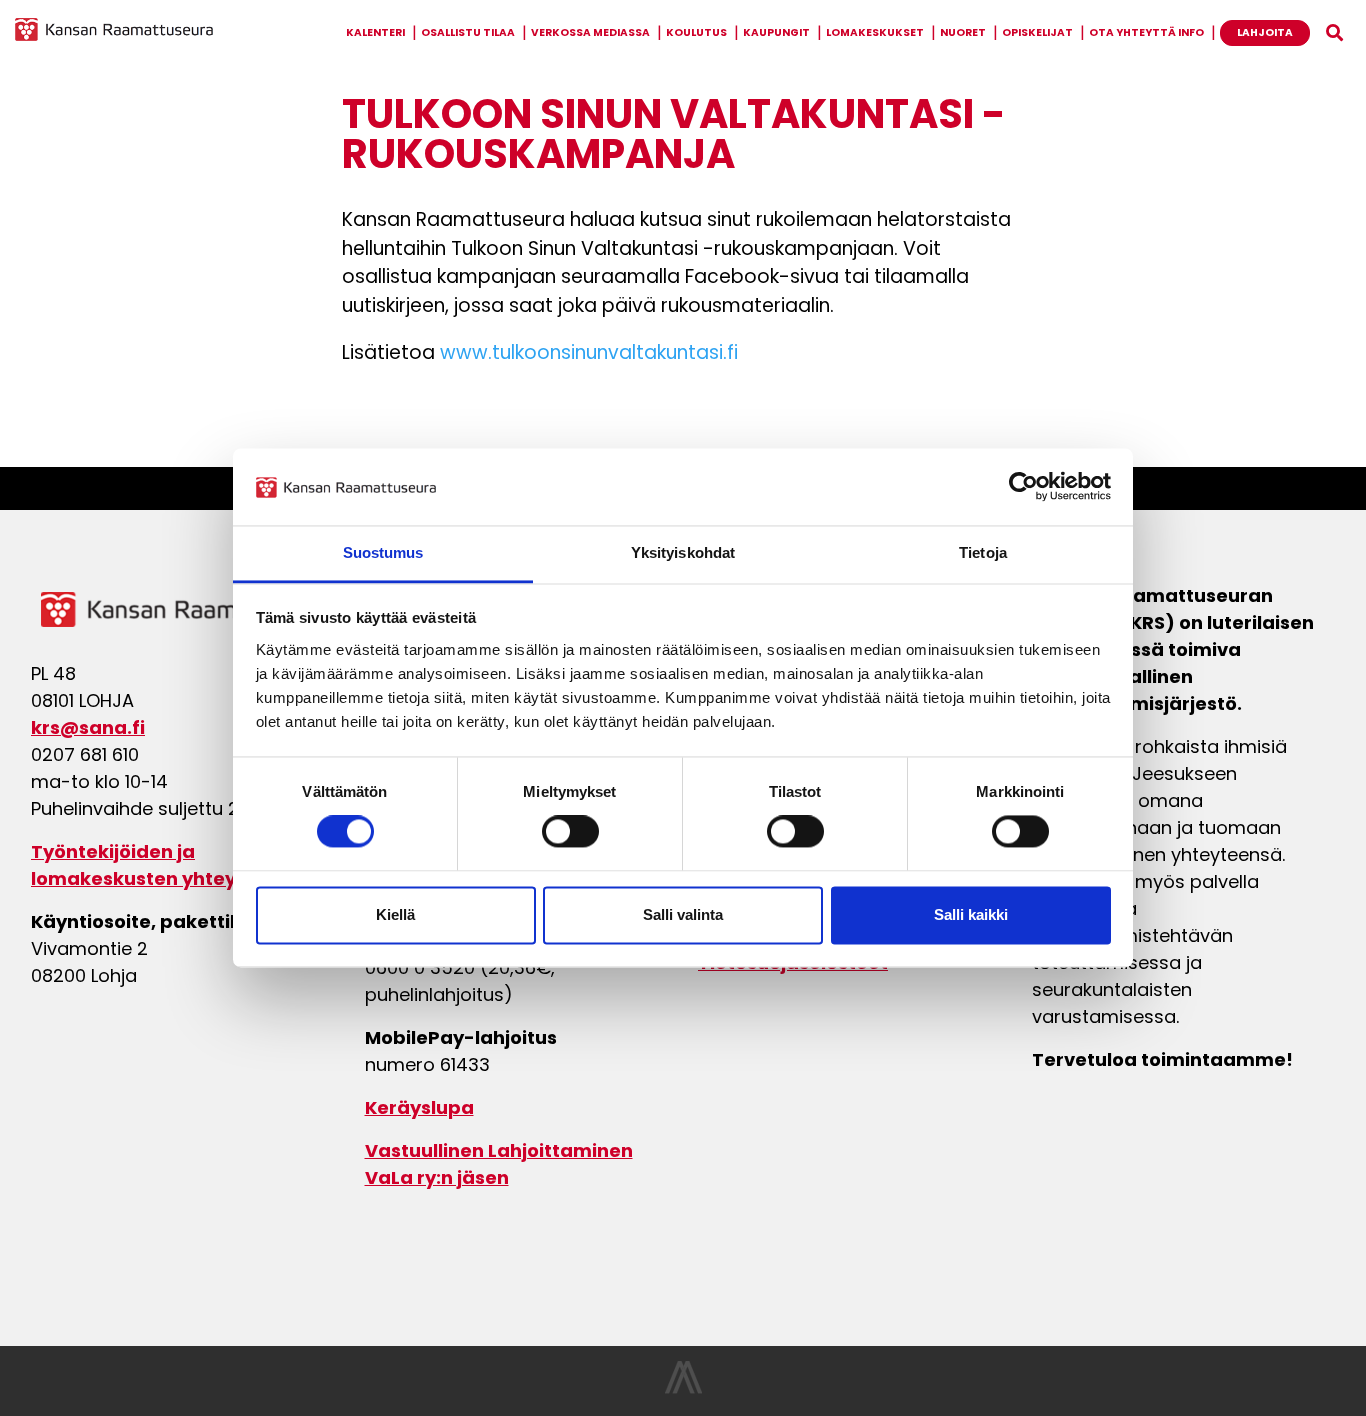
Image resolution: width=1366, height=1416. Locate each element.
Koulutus (696, 32)
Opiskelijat (1037, 32)
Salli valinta (683, 914)
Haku (1334, 33)
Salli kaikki (971, 914)
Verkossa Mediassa (590, 32)
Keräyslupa (419, 1107)
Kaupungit (776, 32)
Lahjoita (1265, 32)
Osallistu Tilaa (468, 32)
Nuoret (963, 32)
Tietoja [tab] (983, 552)
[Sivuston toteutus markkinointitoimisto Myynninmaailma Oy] (683, 1388)
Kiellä (395, 914)
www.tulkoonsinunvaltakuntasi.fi (589, 354)
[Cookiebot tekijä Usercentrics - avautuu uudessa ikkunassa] (1023, 487)
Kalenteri (375, 32)
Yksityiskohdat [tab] (683, 552)
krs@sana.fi (88, 727)
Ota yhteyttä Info (1146, 32)
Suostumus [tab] (383, 552)
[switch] (570, 832)
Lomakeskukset (875, 32)
